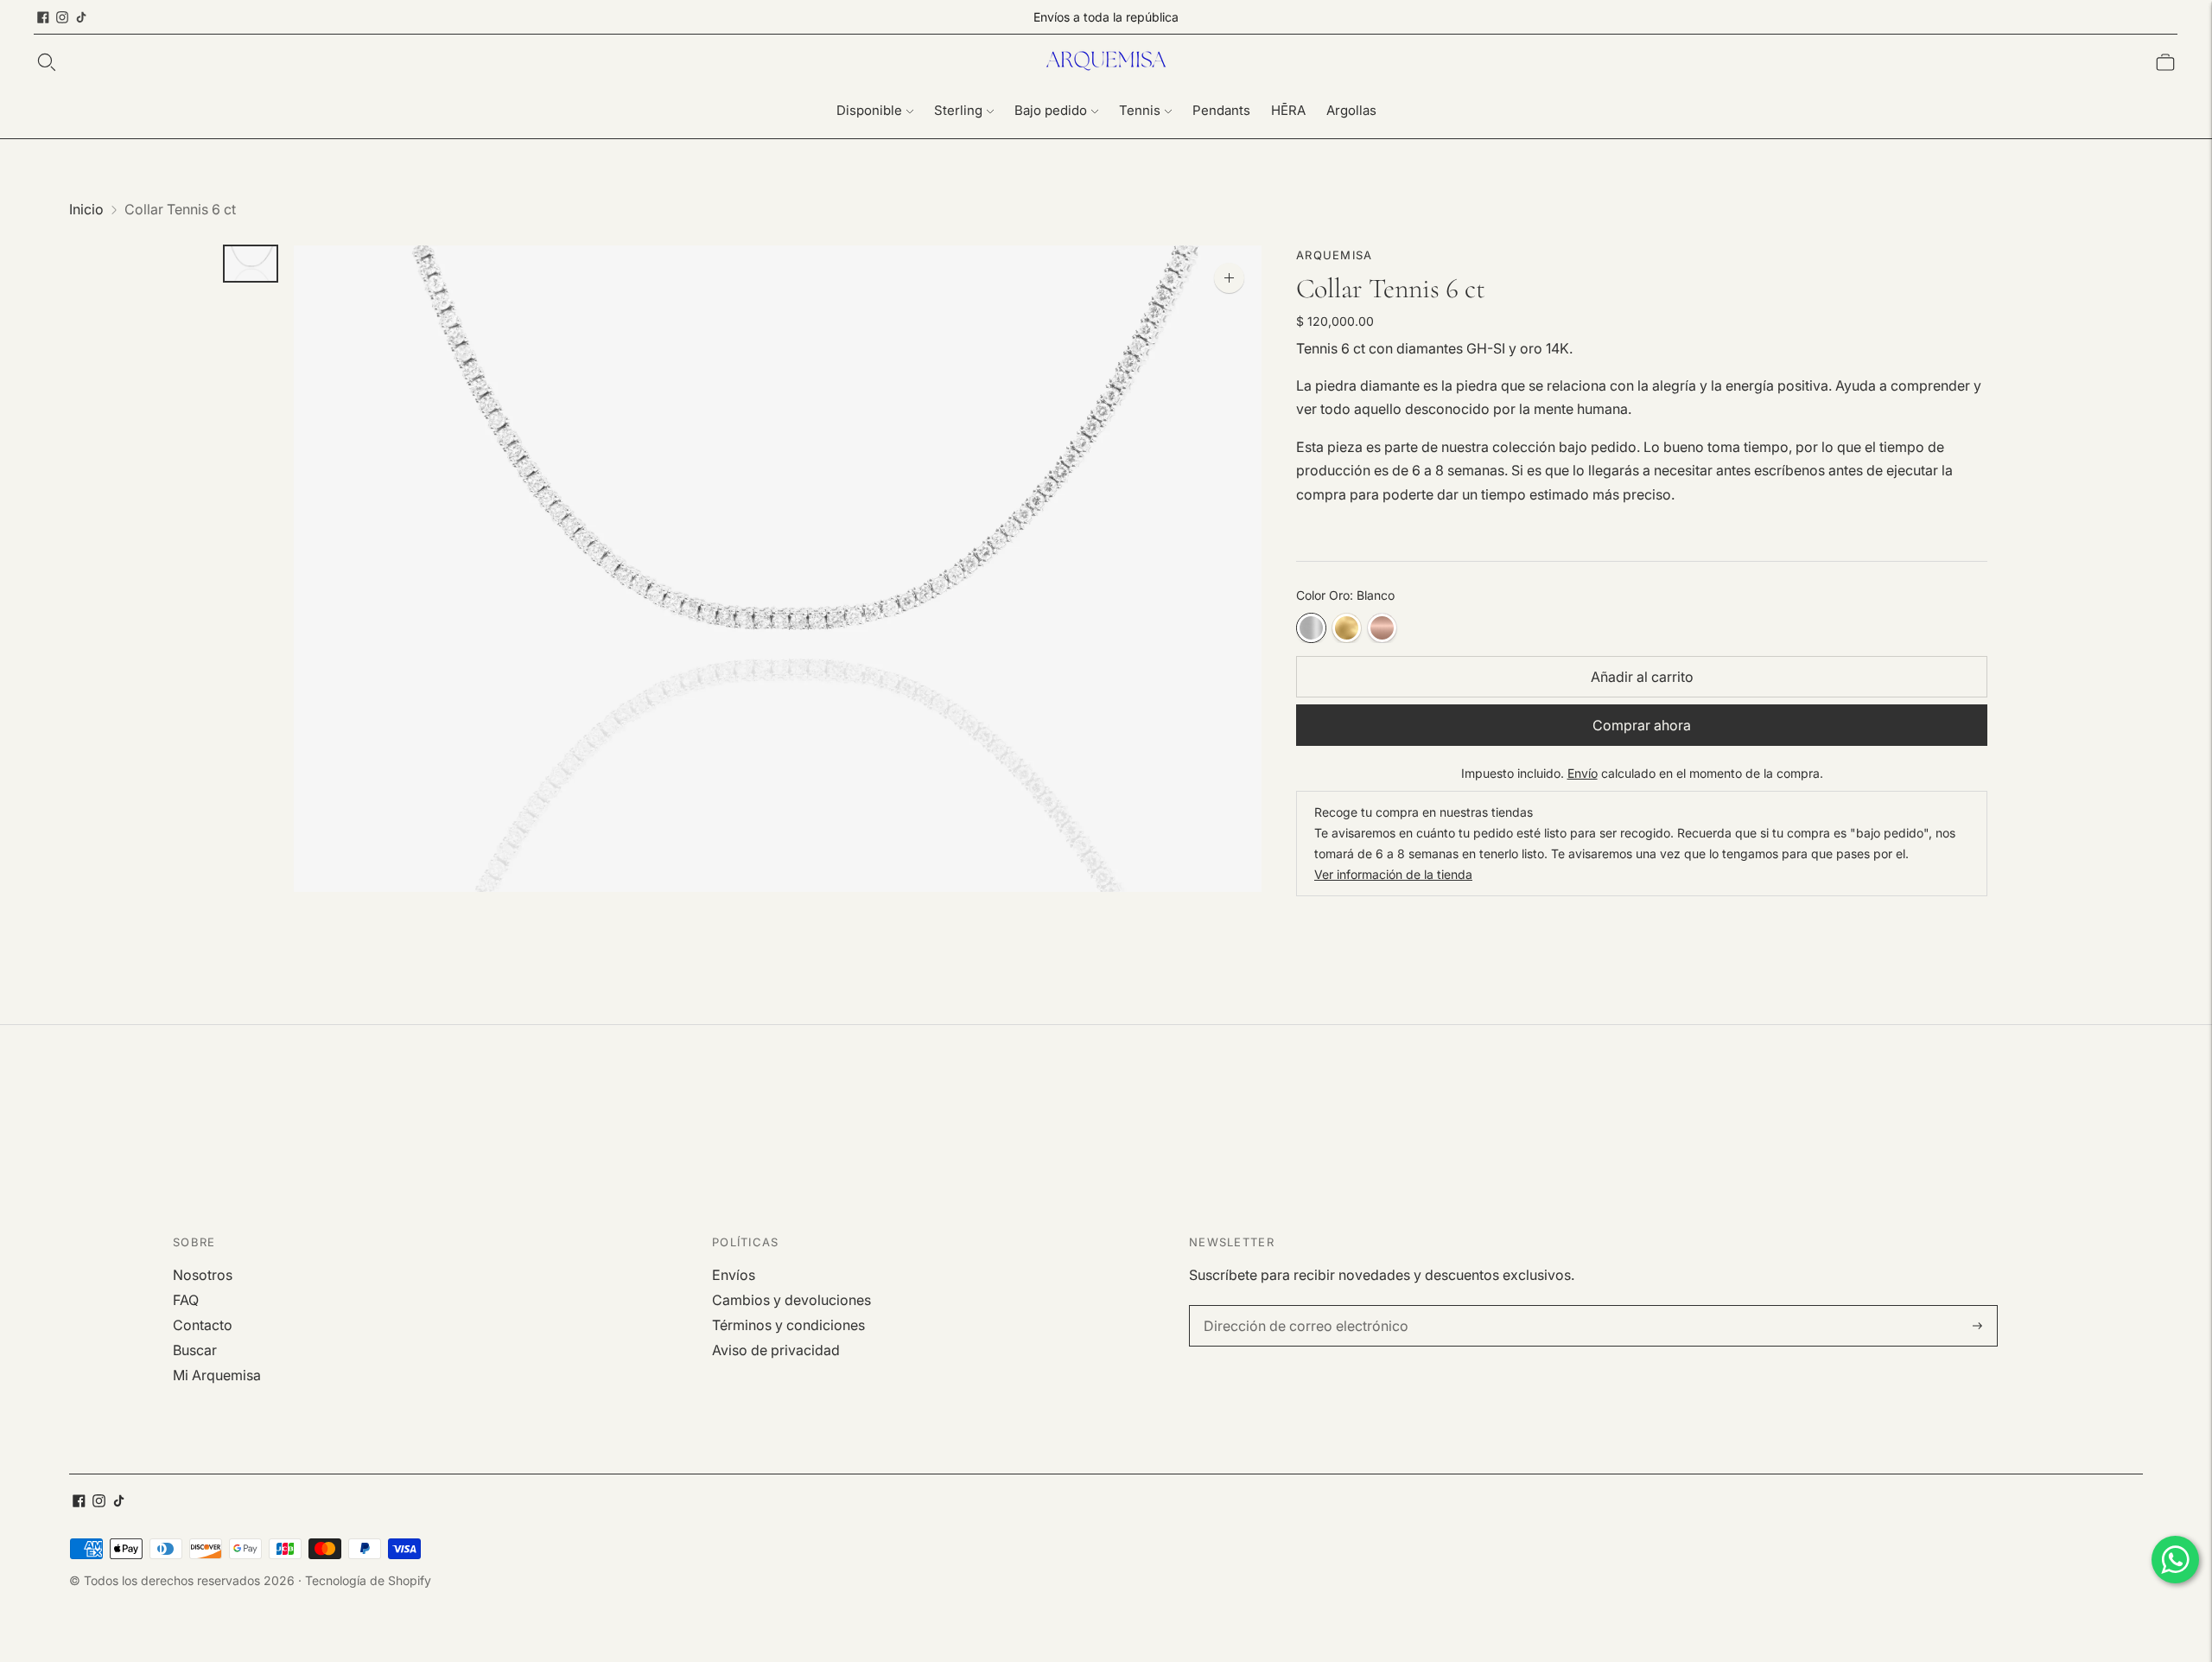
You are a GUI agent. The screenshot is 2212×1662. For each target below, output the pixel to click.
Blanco (1311, 628)
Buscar (195, 1350)
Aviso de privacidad (776, 1350)
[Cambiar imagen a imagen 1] (251, 264)
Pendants (1221, 110)
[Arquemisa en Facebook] (43, 17)
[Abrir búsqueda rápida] (47, 62)
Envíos (734, 1275)
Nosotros (203, 1275)
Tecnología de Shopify (368, 1580)
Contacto (203, 1325)
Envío (1583, 773)
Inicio (86, 209)
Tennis (1140, 110)
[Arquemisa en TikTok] (81, 17)
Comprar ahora (1642, 725)
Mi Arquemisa (217, 1375)
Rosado (1382, 628)
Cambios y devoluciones (791, 1300)
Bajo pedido (1051, 110)
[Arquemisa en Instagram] (62, 17)
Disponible (869, 110)
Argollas (1351, 110)
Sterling (958, 110)
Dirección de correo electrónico (1294, 1306)
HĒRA (1288, 110)
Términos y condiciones (788, 1325)
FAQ (186, 1300)
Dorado (1347, 628)
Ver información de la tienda (1393, 874)
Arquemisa (1335, 255)
